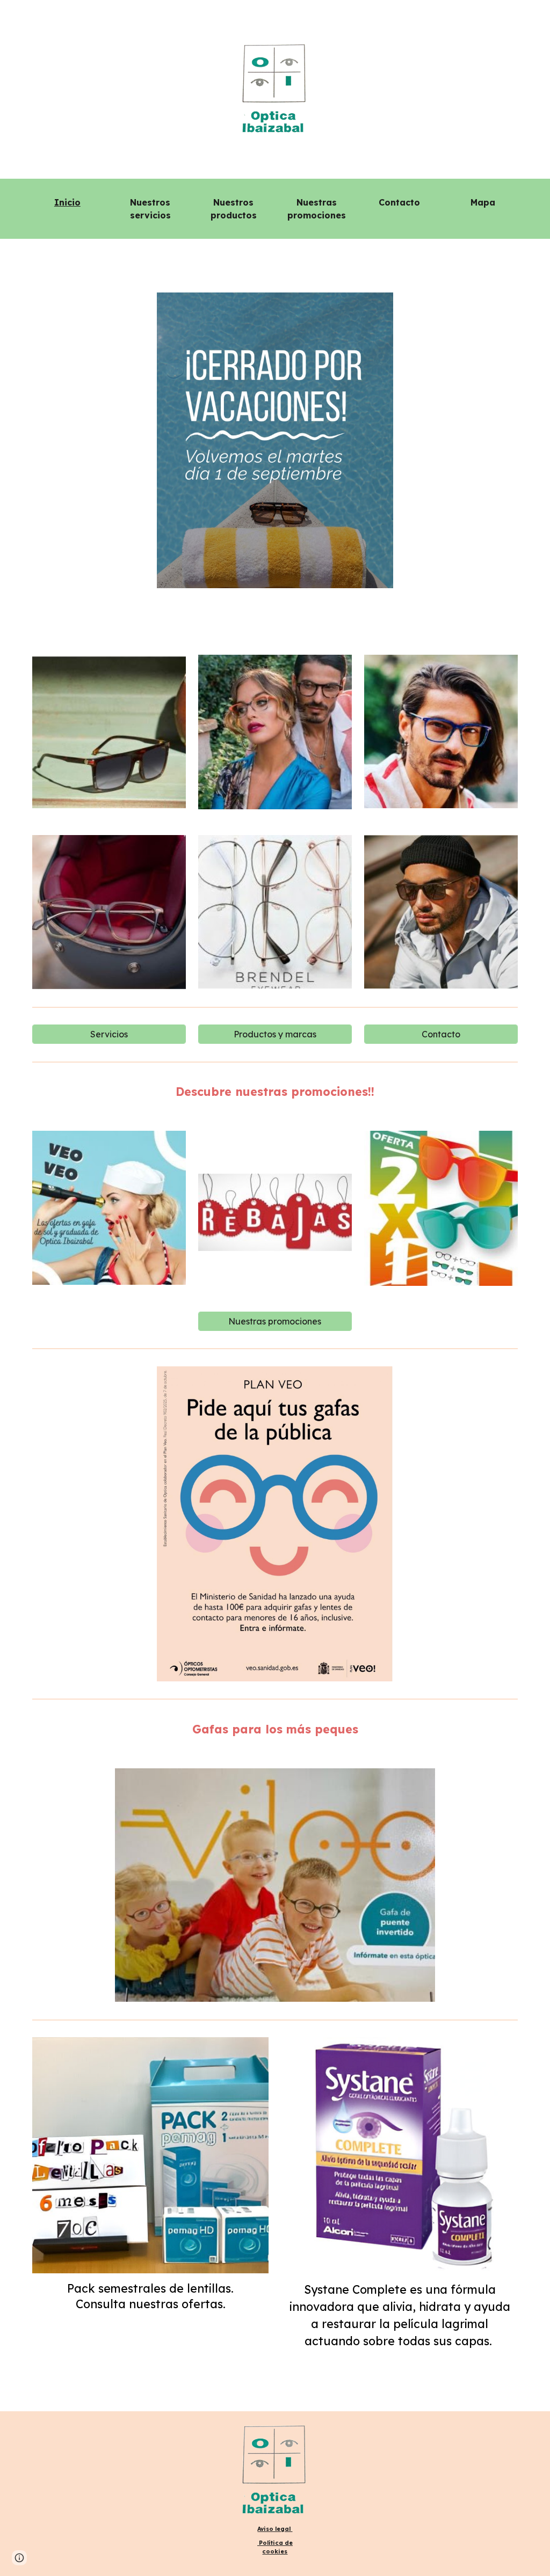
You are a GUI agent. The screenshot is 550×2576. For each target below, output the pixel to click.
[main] (67, 202)
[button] (19, 2558)
